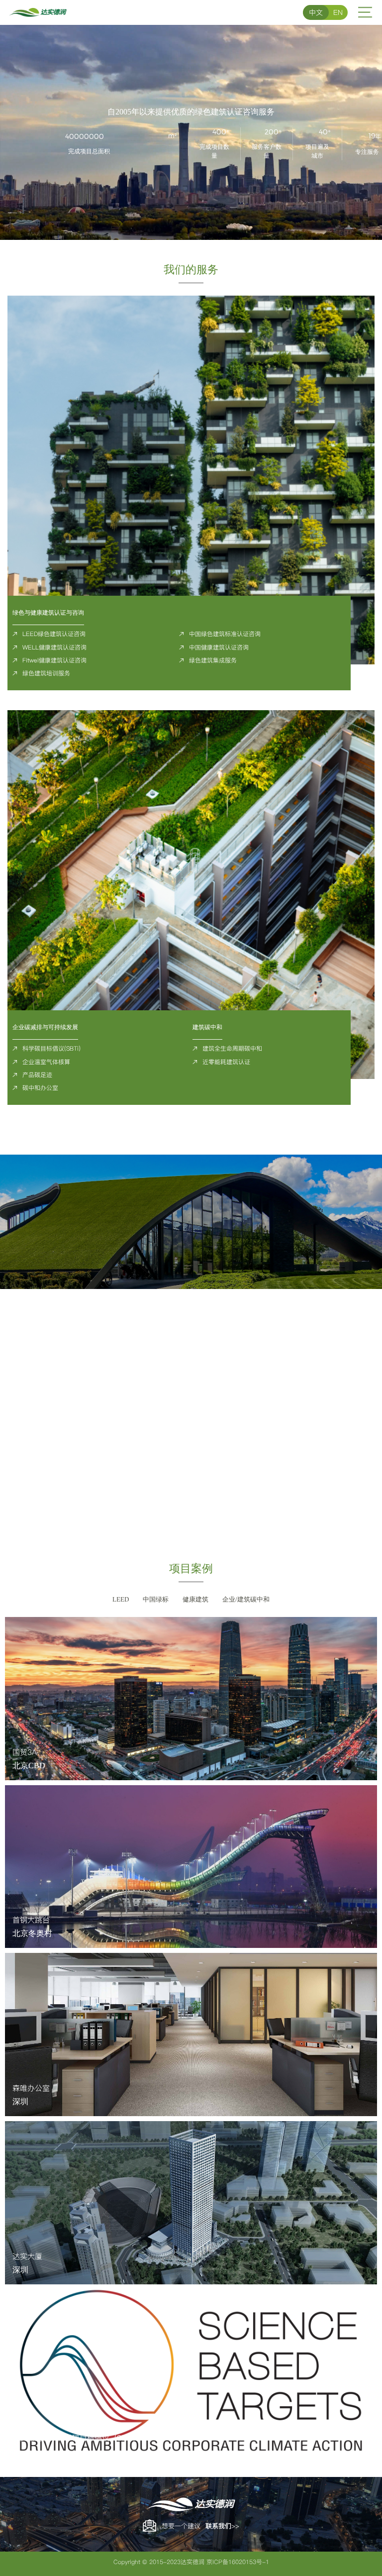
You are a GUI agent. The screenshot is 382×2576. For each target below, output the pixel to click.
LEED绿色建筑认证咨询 (54, 634)
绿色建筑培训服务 (46, 673)
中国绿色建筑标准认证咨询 (225, 634)
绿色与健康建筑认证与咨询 (48, 613)
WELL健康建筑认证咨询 (54, 647)
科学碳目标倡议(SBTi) (51, 1048)
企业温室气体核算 (46, 1062)
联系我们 (218, 2526)
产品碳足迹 (37, 1075)
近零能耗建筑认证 (226, 1062)
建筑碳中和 (207, 1027)
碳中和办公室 (40, 1088)
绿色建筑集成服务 (213, 660)
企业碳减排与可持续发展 (45, 1027)
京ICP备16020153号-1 (238, 2562)
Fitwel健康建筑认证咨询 (54, 660)
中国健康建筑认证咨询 (219, 647)
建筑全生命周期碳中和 (232, 1048)
